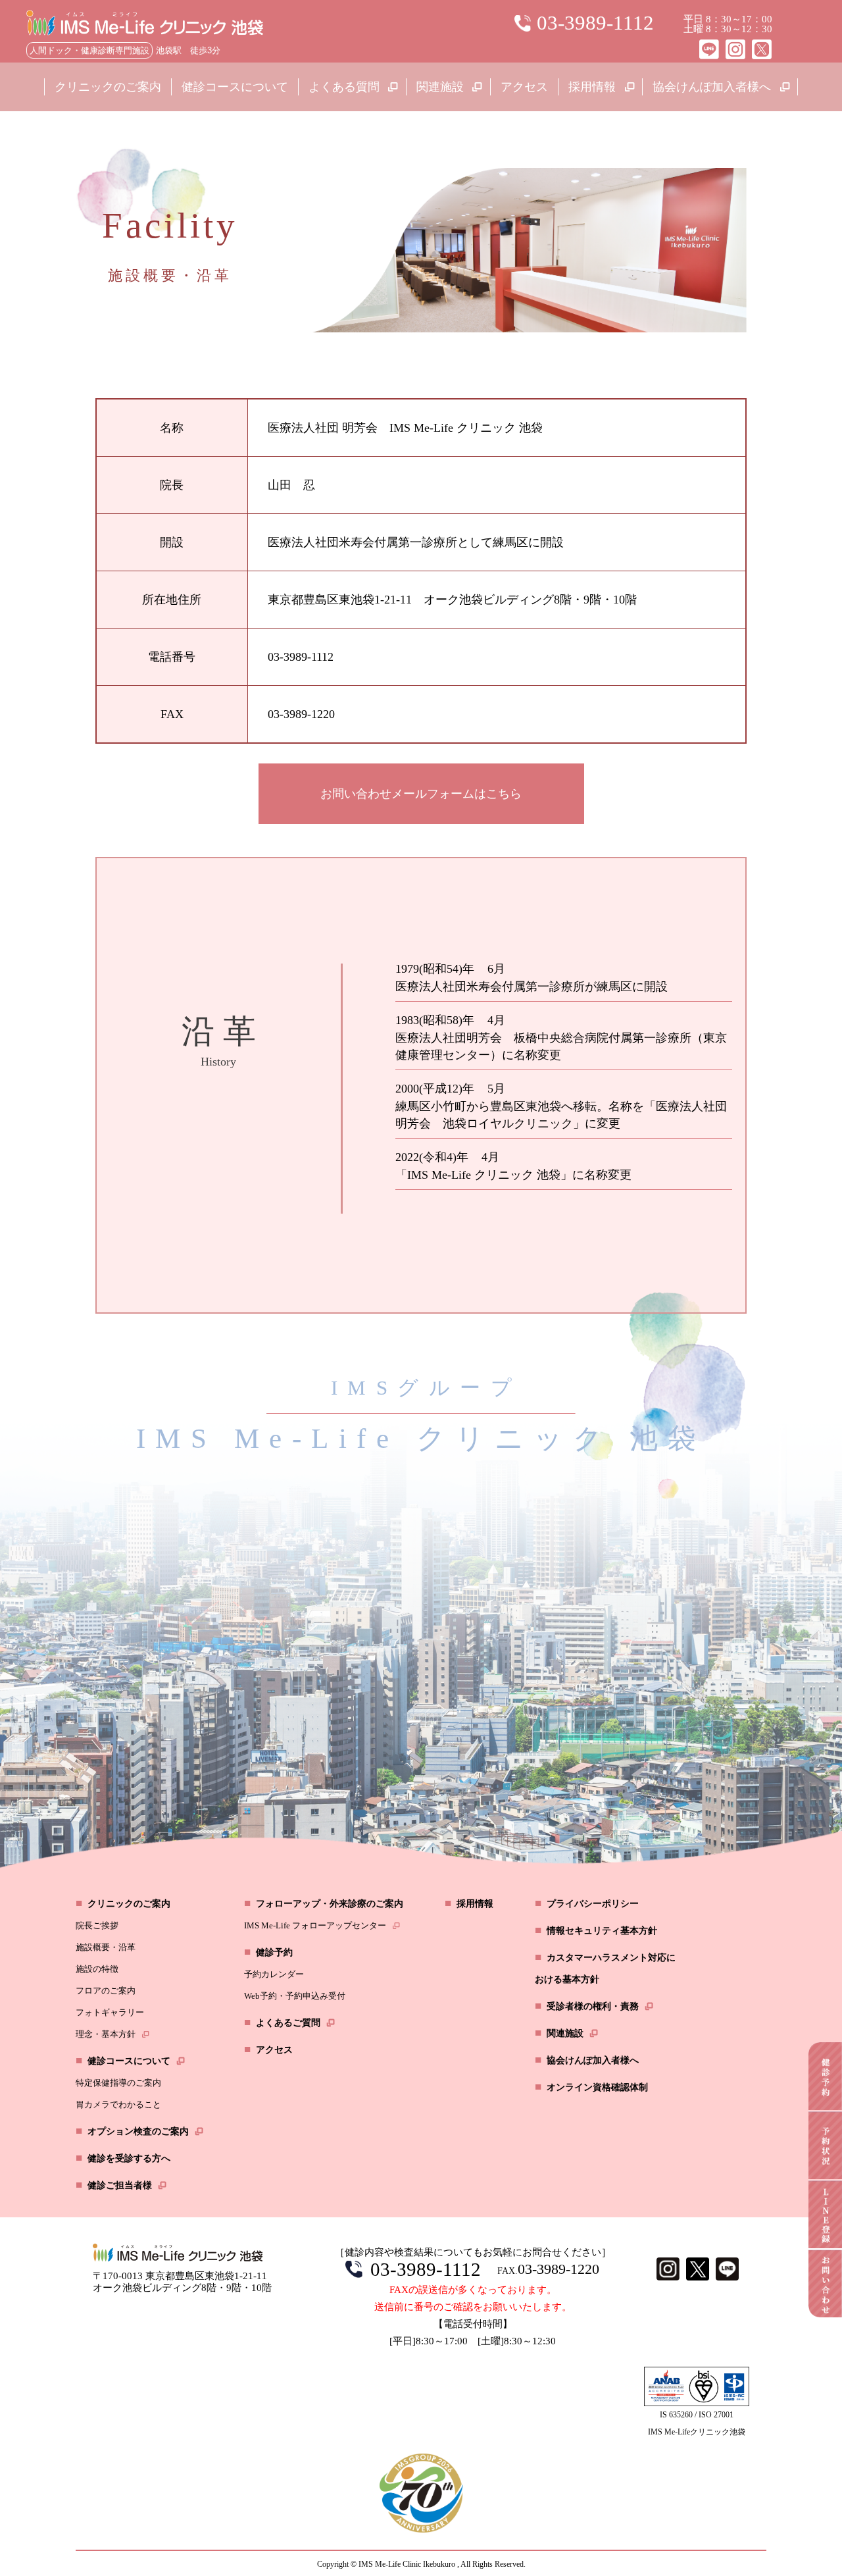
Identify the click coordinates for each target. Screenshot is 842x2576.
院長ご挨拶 (97, 1925)
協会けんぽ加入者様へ (712, 87)
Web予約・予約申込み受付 (295, 1996)
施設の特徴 (97, 1969)
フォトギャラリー (110, 2012)
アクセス (524, 87)
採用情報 (592, 87)
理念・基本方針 (106, 2034)
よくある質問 (344, 87)
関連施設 (440, 87)
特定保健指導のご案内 (118, 2083)
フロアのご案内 (106, 1991)
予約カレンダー (274, 1974)
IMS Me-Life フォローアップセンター (315, 1925)
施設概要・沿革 (106, 1947)
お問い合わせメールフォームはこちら (421, 794)
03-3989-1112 (426, 2269)
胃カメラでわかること (118, 2104)
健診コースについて (235, 87)
